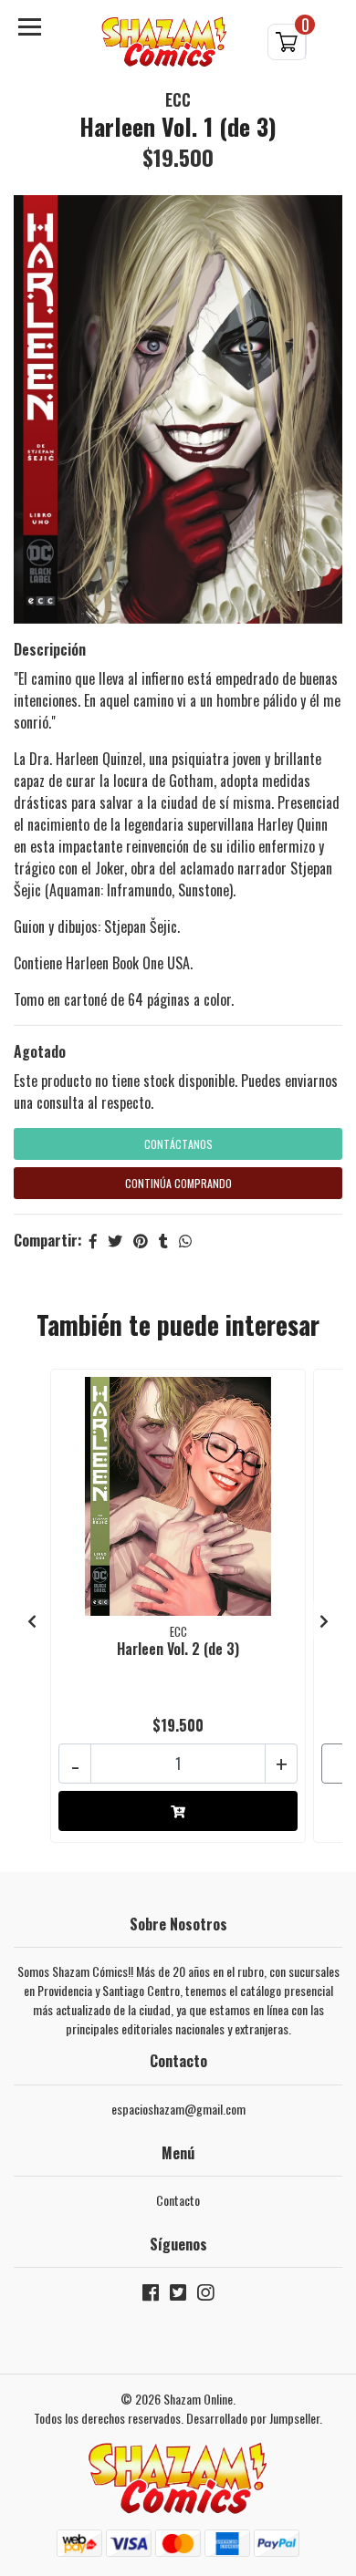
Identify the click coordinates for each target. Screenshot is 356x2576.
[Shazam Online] (165, 42)
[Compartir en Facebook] (93, 1240)
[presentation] (32, 1620)
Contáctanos (178, 1144)
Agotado (40, 1051)
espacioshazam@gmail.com (178, 2109)
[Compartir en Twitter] (115, 1240)
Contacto (178, 2200)
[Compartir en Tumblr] (163, 1240)
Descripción (50, 649)
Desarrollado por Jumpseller (253, 2418)
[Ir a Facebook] (151, 2296)
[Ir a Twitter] (178, 2296)
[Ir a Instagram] (205, 2296)
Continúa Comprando (178, 1183)
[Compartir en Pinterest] (141, 1240)
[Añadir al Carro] (178, 1811)
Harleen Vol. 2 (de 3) (178, 1649)
